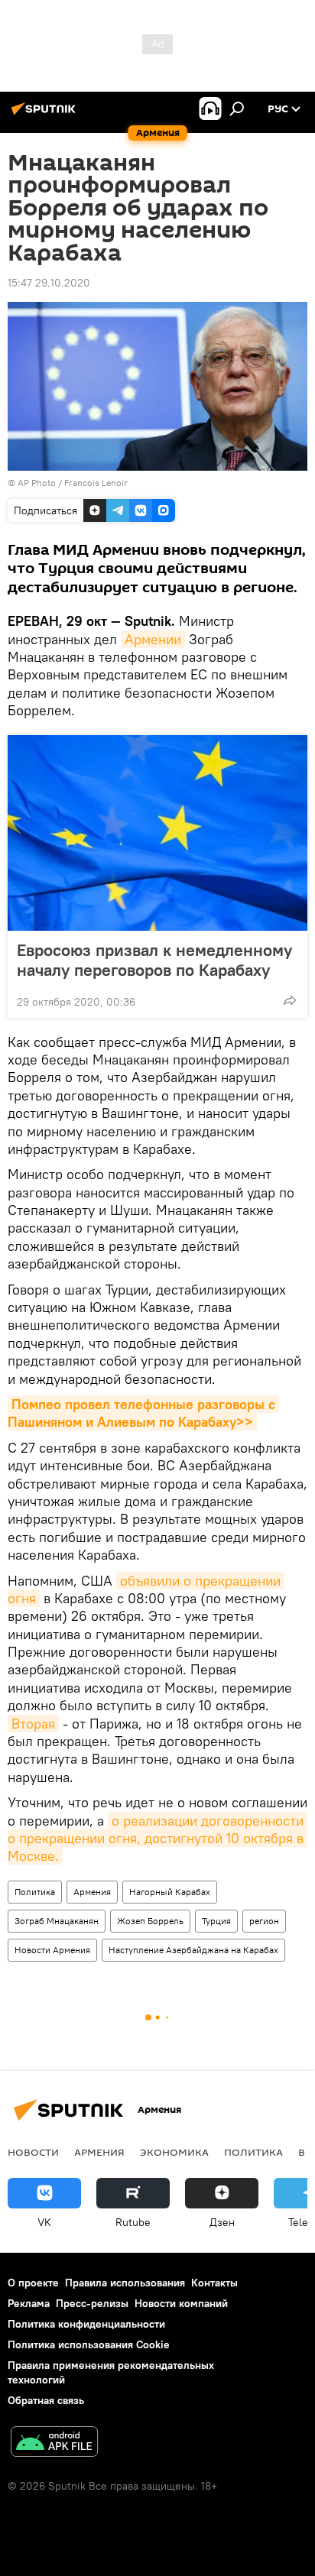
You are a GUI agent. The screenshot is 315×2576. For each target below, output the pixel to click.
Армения (92, 1892)
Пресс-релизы (92, 2303)
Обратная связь (46, 2400)
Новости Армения (52, 1950)
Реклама (29, 2303)
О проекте (33, 2283)
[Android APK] (54, 2443)
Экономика (174, 2152)
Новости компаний (181, 2303)
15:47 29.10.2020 (49, 283)
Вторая (33, 1724)
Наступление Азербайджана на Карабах (193, 1950)
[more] (290, 1000)
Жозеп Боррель (150, 1921)
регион (264, 1921)
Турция (216, 1921)
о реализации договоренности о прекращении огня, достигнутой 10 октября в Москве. (157, 1839)
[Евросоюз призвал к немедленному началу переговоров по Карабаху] (157, 833)
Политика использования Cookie (89, 2344)
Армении (153, 639)
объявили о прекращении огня (146, 1589)
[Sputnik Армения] (46, 115)
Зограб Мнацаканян (57, 1921)
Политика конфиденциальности (86, 2324)
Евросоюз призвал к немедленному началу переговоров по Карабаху (154, 960)
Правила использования (125, 2283)
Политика (35, 1892)
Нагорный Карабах (170, 1892)
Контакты (214, 2283)
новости (33, 2152)
